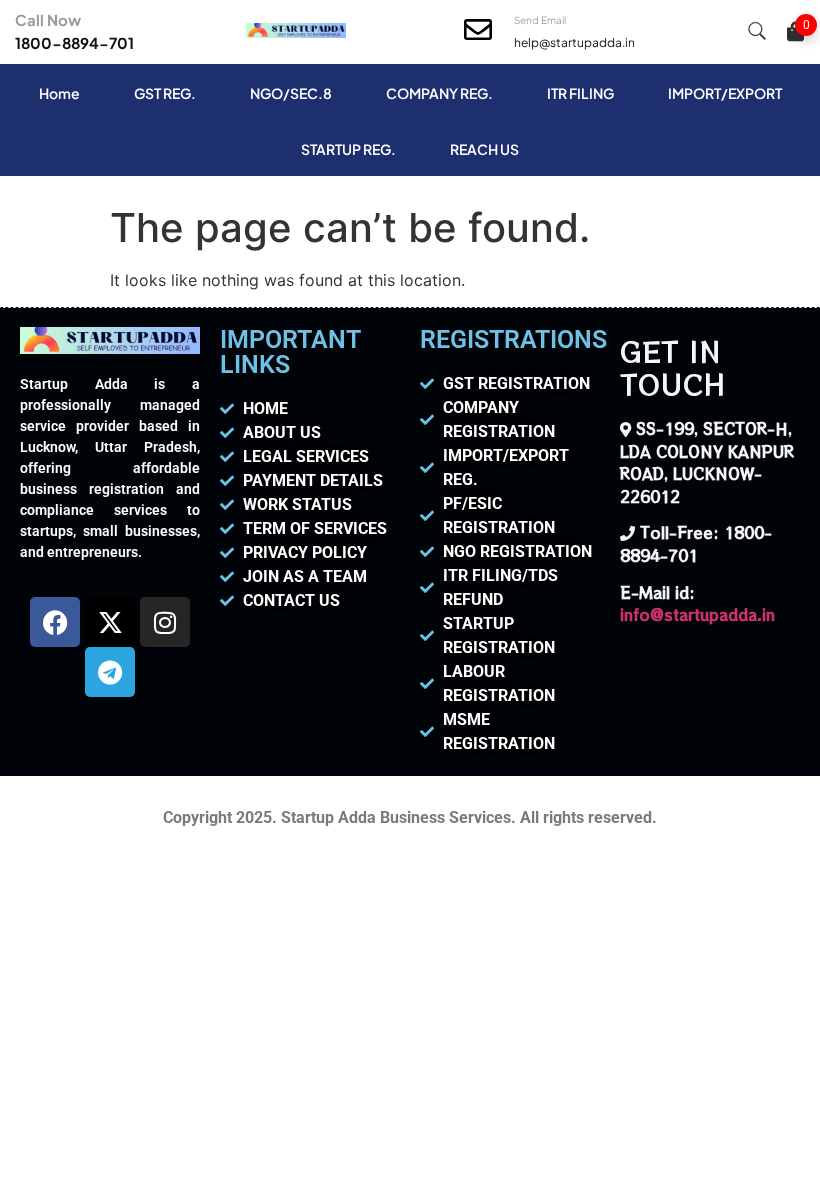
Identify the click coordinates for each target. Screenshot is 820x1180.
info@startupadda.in (697, 614)
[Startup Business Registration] (296, 32)
